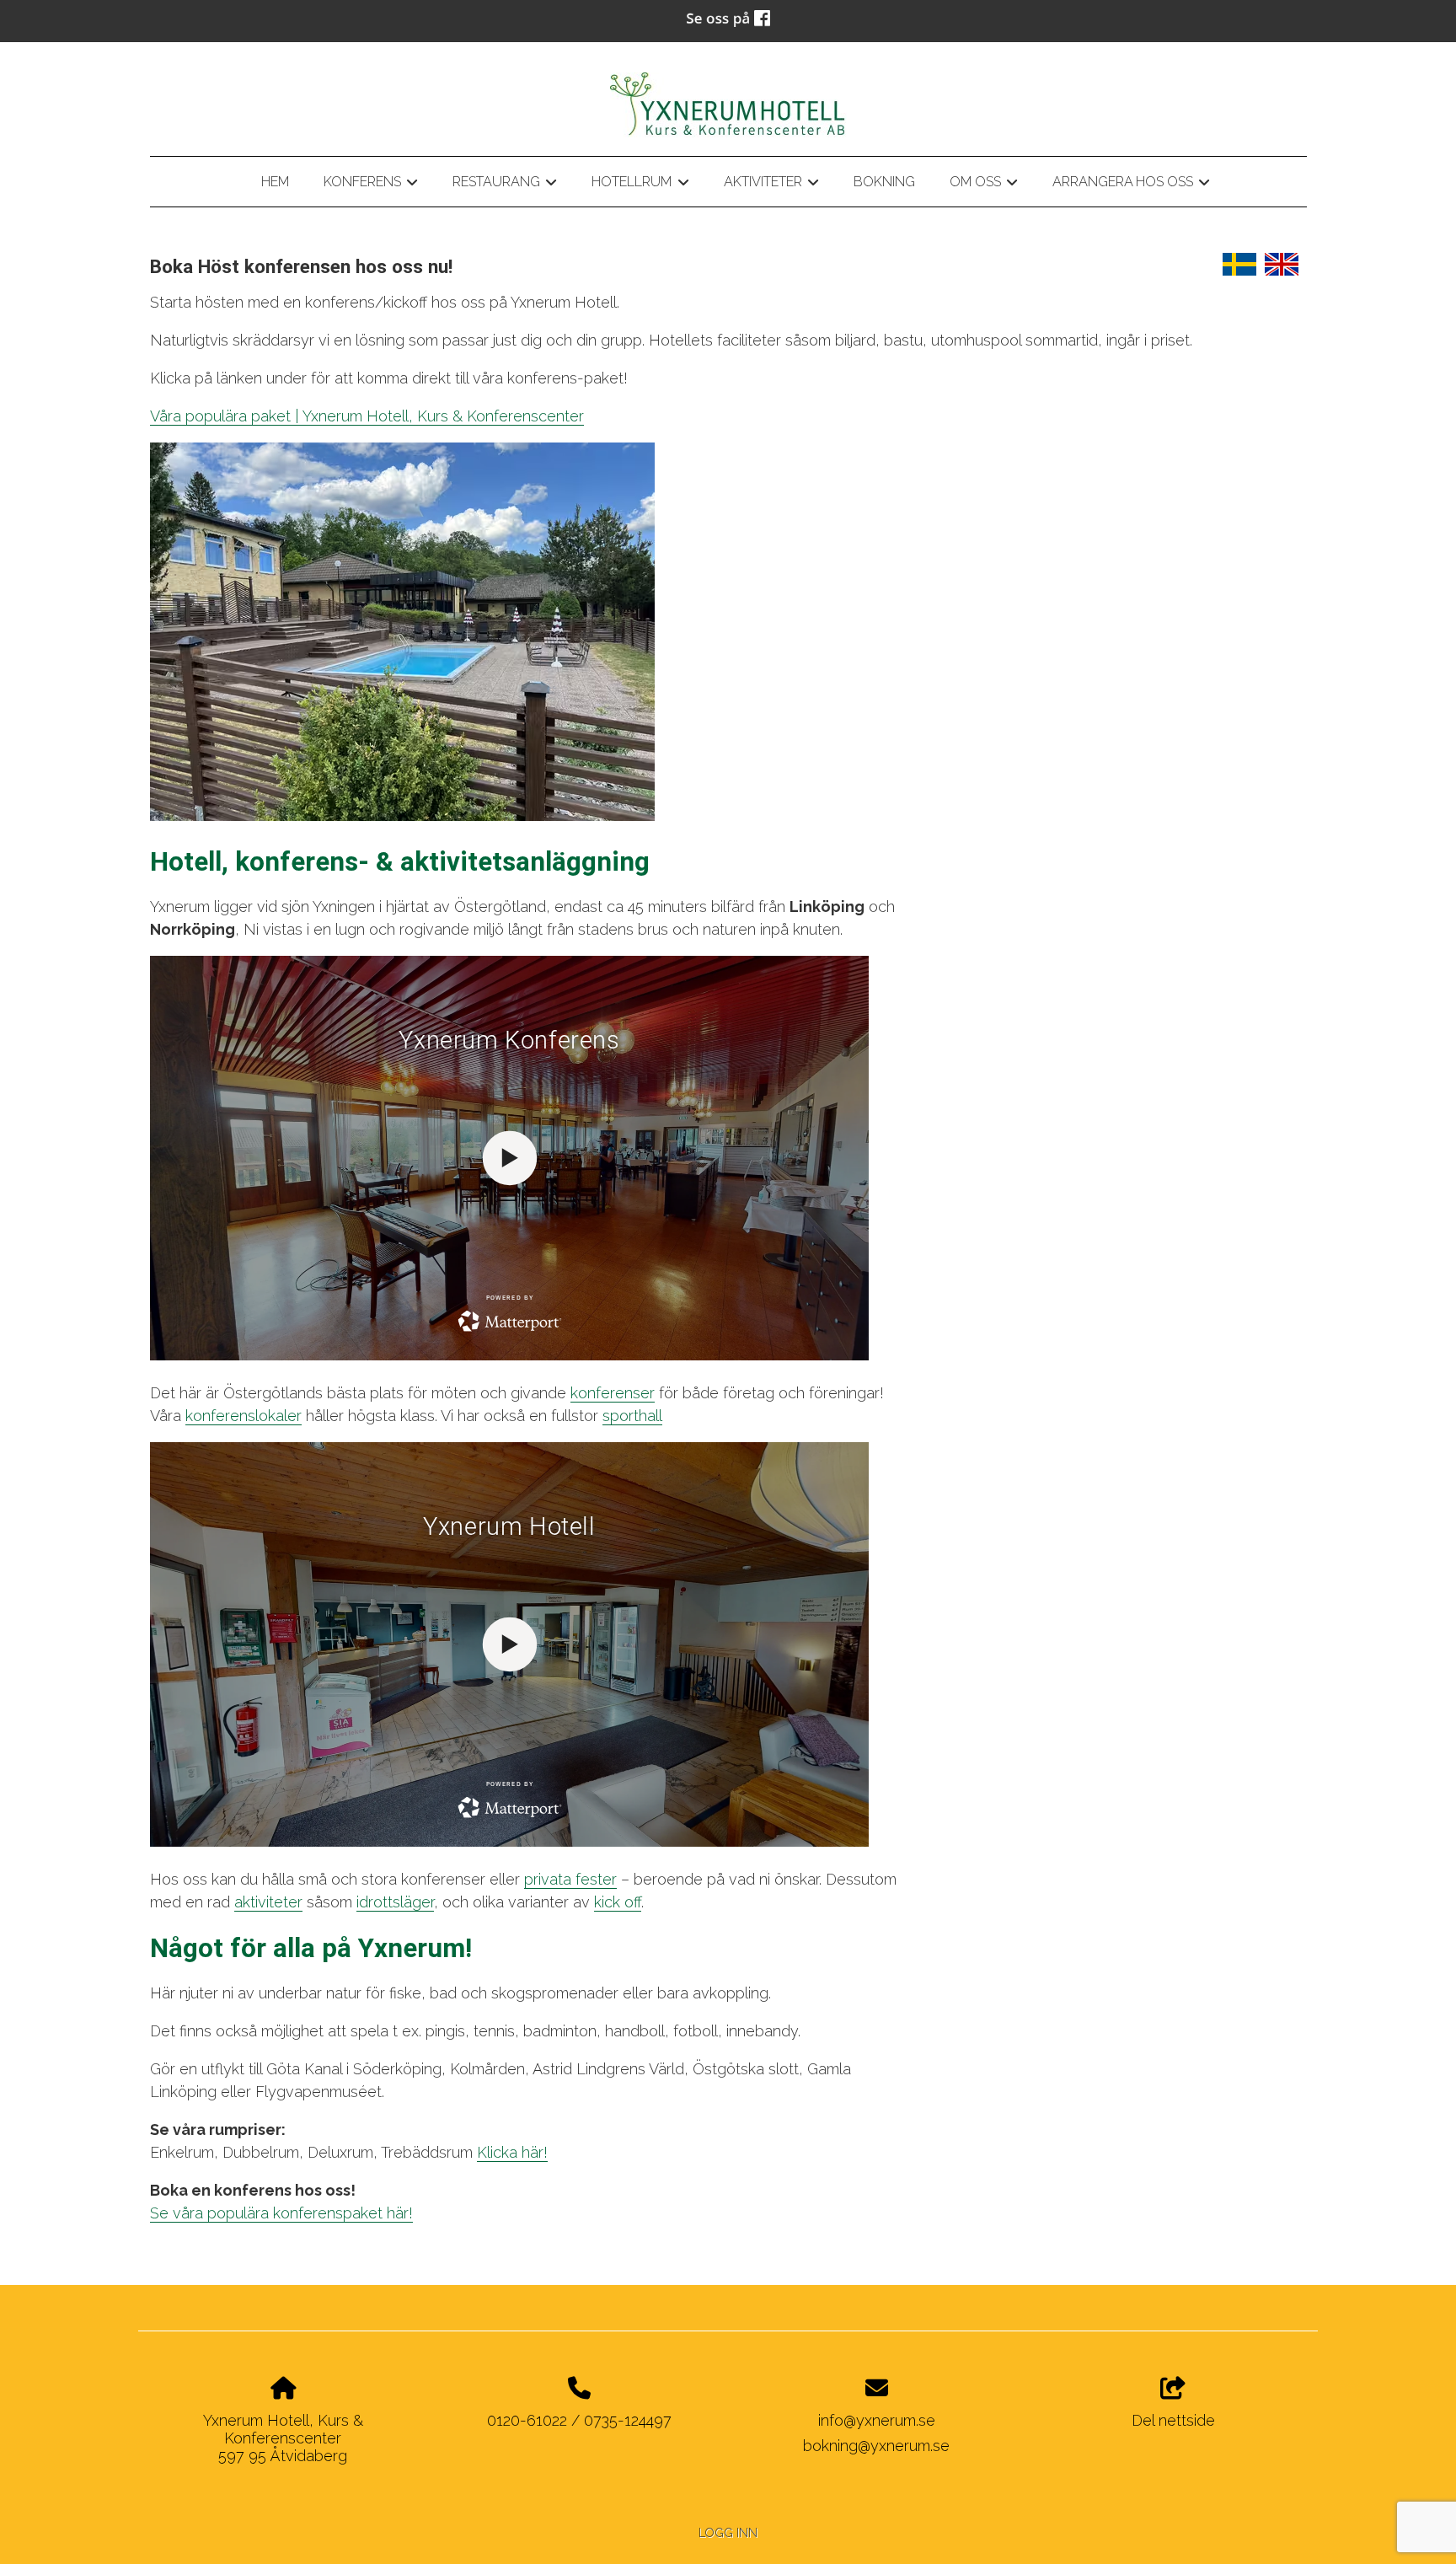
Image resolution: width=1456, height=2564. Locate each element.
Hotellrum (640, 185)
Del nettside (1173, 2420)
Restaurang (505, 185)
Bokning (884, 182)
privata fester (570, 1879)
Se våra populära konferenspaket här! (281, 2213)
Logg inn (728, 2532)
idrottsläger (395, 1902)
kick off (618, 1902)
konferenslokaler (244, 1416)
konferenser (613, 1393)
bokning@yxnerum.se (876, 2446)
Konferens (371, 185)
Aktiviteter (771, 185)
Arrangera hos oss (1131, 185)
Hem (275, 182)
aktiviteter (268, 1902)
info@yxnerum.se (877, 2420)
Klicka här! (512, 2152)
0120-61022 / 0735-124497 (579, 2420)
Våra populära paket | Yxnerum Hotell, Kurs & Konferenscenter (367, 416)
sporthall (632, 1416)
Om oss (984, 185)
